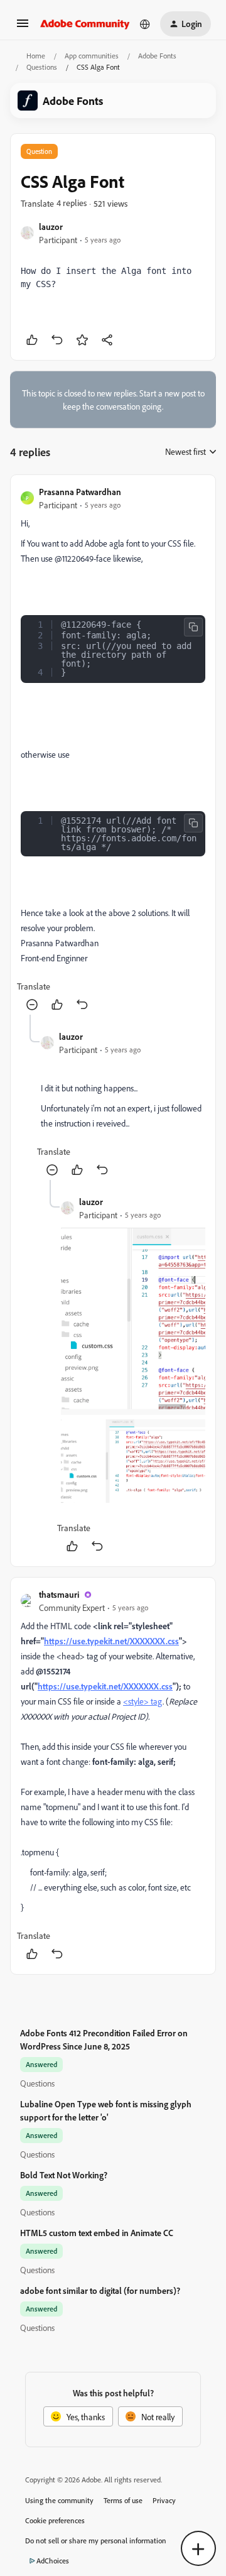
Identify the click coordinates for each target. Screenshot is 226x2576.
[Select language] (145, 24)
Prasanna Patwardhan (80, 492)
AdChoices (53, 2561)
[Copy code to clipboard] (193, 627)
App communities (92, 56)
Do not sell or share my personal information (96, 2541)
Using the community (59, 2500)
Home (36, 56)
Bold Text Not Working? (64, 2175)
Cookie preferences (55, 2520)
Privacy (164, 2500)
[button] (23, 27)
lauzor (51, 226)
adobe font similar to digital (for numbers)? (100, 2290)
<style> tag (143, 1701)
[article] (113, 750)
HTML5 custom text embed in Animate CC (97, 2233)
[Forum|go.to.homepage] (85, 24)
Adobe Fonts (157, 56)
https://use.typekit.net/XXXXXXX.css (111, 1641)
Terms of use (123, 2500)
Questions (42, 67)
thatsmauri (59, 1594)
